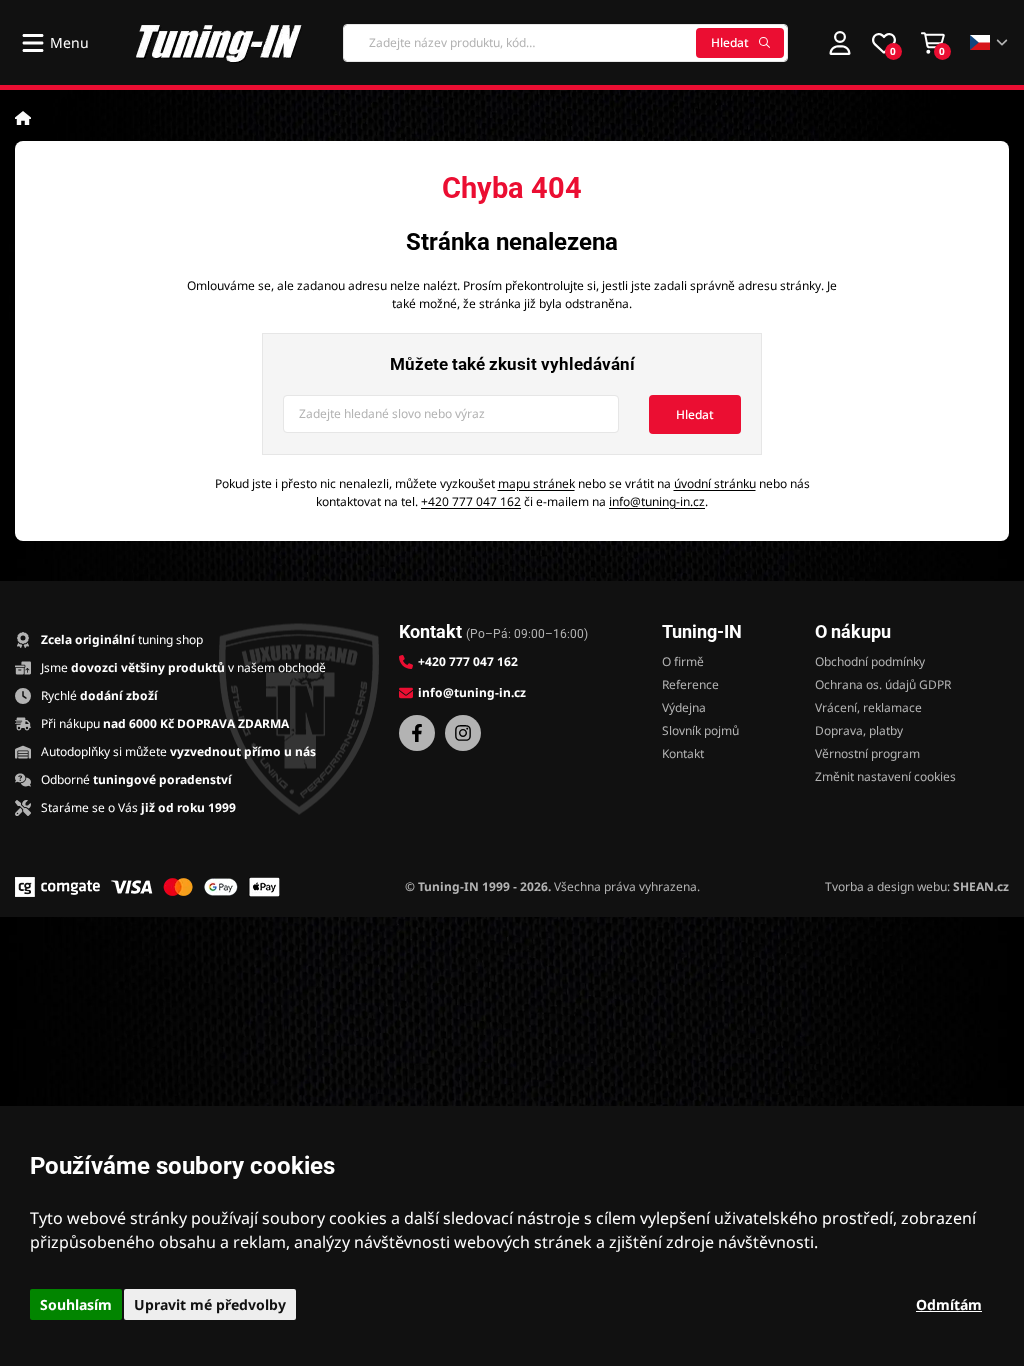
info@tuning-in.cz (657, 501)
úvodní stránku (715, 483)
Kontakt (683, 753)
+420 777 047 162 (471, 501)
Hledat (730, 42)
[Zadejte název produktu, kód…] (565, 43)
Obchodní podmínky (870, 661)
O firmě (683, 661)
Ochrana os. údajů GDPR (883, 684)
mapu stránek (536, 483)
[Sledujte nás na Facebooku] (417, 733)
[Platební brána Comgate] (57, 887)
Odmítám (949, 1304)
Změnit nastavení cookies (885, 776)
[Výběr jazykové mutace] (989, 42)
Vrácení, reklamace (868, 707)
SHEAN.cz (981, 886)
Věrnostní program (867, 753)
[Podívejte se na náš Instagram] (463, 733)
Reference (690, 684)
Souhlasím (76, 1304)
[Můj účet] (840, 43)
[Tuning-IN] (219, 42)
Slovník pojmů (700, 730)
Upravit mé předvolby (210, 1304)
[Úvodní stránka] (23, 118)
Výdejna (684, 707)
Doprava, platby (859, 730)
